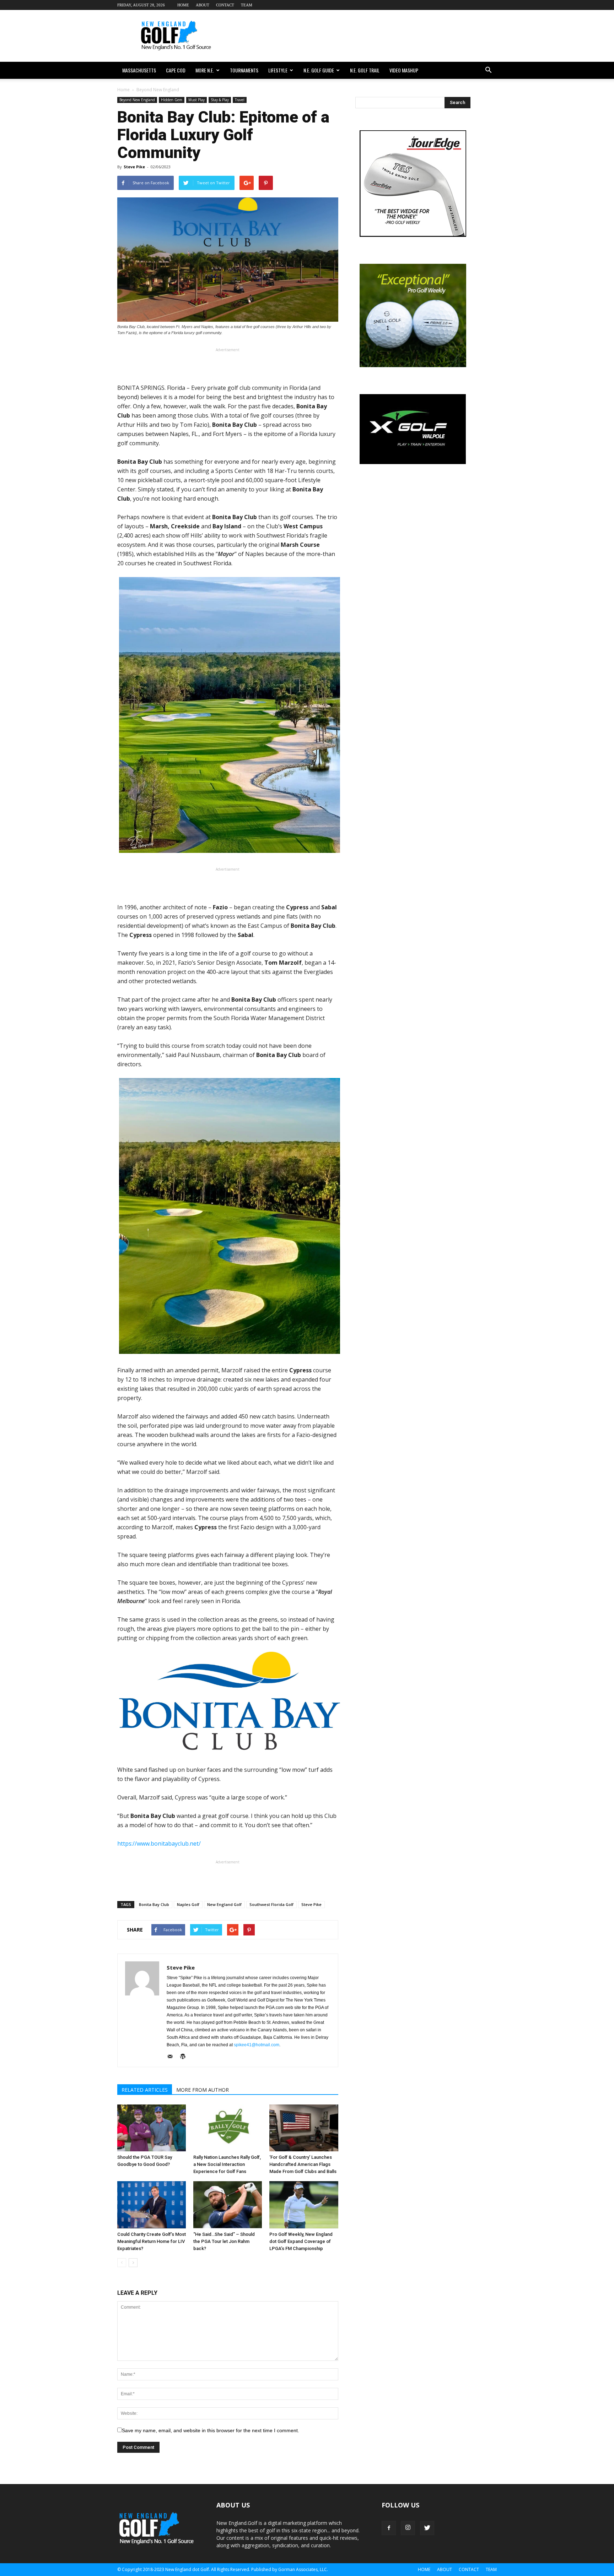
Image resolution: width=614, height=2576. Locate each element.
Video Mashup (404, 70)
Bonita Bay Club (154, 1904)
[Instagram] (408, 2528)
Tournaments (244, 70)
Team (247, 5)
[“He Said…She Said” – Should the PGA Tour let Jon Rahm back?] (228, 2205)
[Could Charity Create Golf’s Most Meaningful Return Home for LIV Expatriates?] (152, 2205)
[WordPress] (185, 2057)
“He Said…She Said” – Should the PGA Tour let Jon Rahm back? (224, 2241)
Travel (240, 100)
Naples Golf (188, 1904)
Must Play (196, 100)
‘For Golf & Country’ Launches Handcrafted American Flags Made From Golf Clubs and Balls (303, 2164)
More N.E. (205, 70)
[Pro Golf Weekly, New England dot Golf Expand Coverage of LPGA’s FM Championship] (304, 2205)
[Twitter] (427, 2528)
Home (183, 5)
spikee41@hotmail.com (257, 2045)
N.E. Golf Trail (365, 70)
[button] (488, 70)
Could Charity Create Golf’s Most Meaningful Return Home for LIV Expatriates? (152, 2241)
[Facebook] (389, 2528)
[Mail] (173, 2057)
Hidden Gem (172, 100)
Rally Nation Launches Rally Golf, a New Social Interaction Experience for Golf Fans (227, 2164)
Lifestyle (278, 70)
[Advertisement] (367, 36)
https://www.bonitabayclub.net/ (159, 1843)
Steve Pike (134, 167)
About (203, 5)
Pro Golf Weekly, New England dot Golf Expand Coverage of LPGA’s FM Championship (301, 2241)
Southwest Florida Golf (271, 1904)
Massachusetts (139, 70)
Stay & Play (220, 100)
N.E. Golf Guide (319, 70)
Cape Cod (176, 70)
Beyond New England (137, 100)
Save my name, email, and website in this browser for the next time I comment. (211, 2430)
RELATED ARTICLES (145, 2090)
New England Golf (224, 1904)
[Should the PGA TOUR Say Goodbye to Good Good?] (152, 2128)
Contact (225, 5)
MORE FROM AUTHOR (203, 2090)
